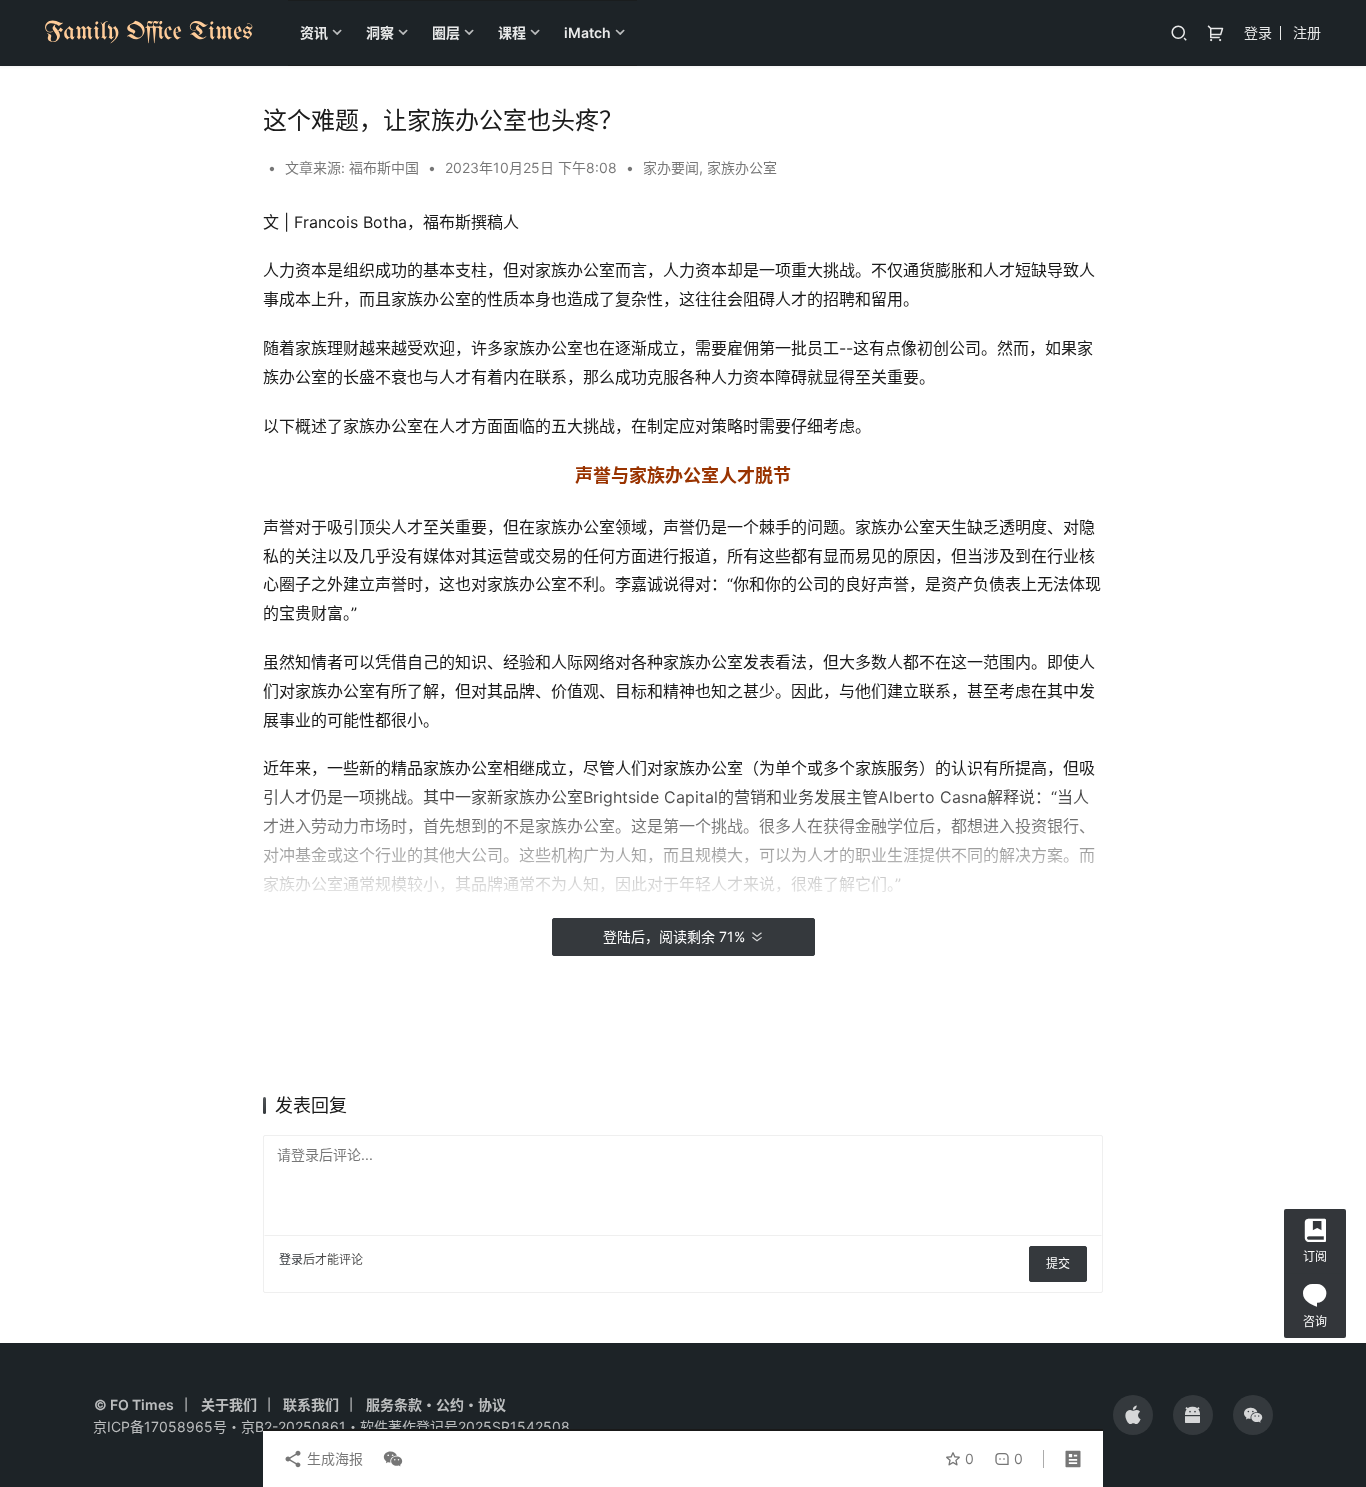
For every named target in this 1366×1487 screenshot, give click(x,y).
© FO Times (134, 1404)
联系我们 (311, 1404)
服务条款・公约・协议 (436, 1404)
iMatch (587, 32)
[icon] (1133, 1415)
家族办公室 (742, 167)
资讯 (314, 32)
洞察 (380, 32)
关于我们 (229, 1404)
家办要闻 (671, 167)
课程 (512, 32)
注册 (1307, 32)
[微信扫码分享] (389, 1459)
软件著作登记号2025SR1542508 (465, 1426)
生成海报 (333, 1458)
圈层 (446, 32)
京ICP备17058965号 (160, 1426)
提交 (1058, 1263)
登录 (1258, 32)
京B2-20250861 (293, 1426)
